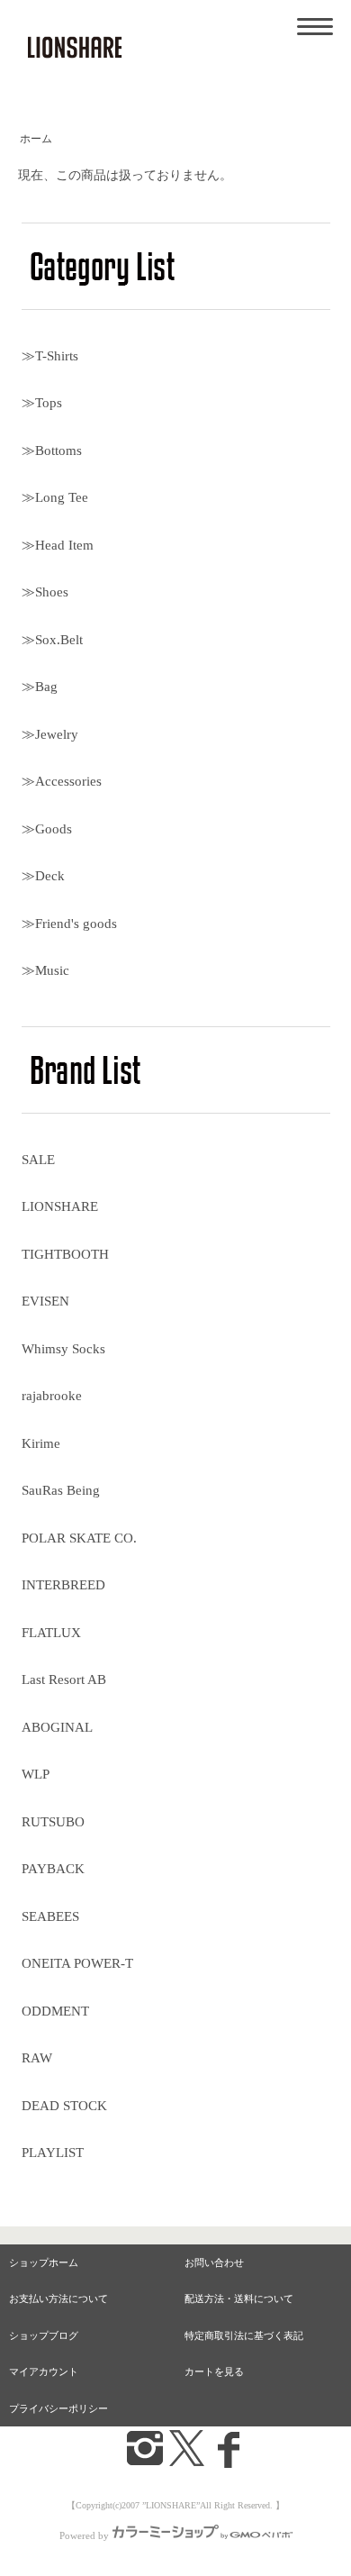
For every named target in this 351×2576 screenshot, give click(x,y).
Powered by (84, 2535)
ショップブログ (44, 2335)
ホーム (36, 139)
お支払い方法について (58, 2298)
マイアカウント (44, 2371)
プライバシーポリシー (58, 2408)
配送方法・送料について (239, 2298)
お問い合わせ (214, 2262)
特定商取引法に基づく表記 (244, 2335)
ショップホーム (44, 2262)
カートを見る (214, 2371)
